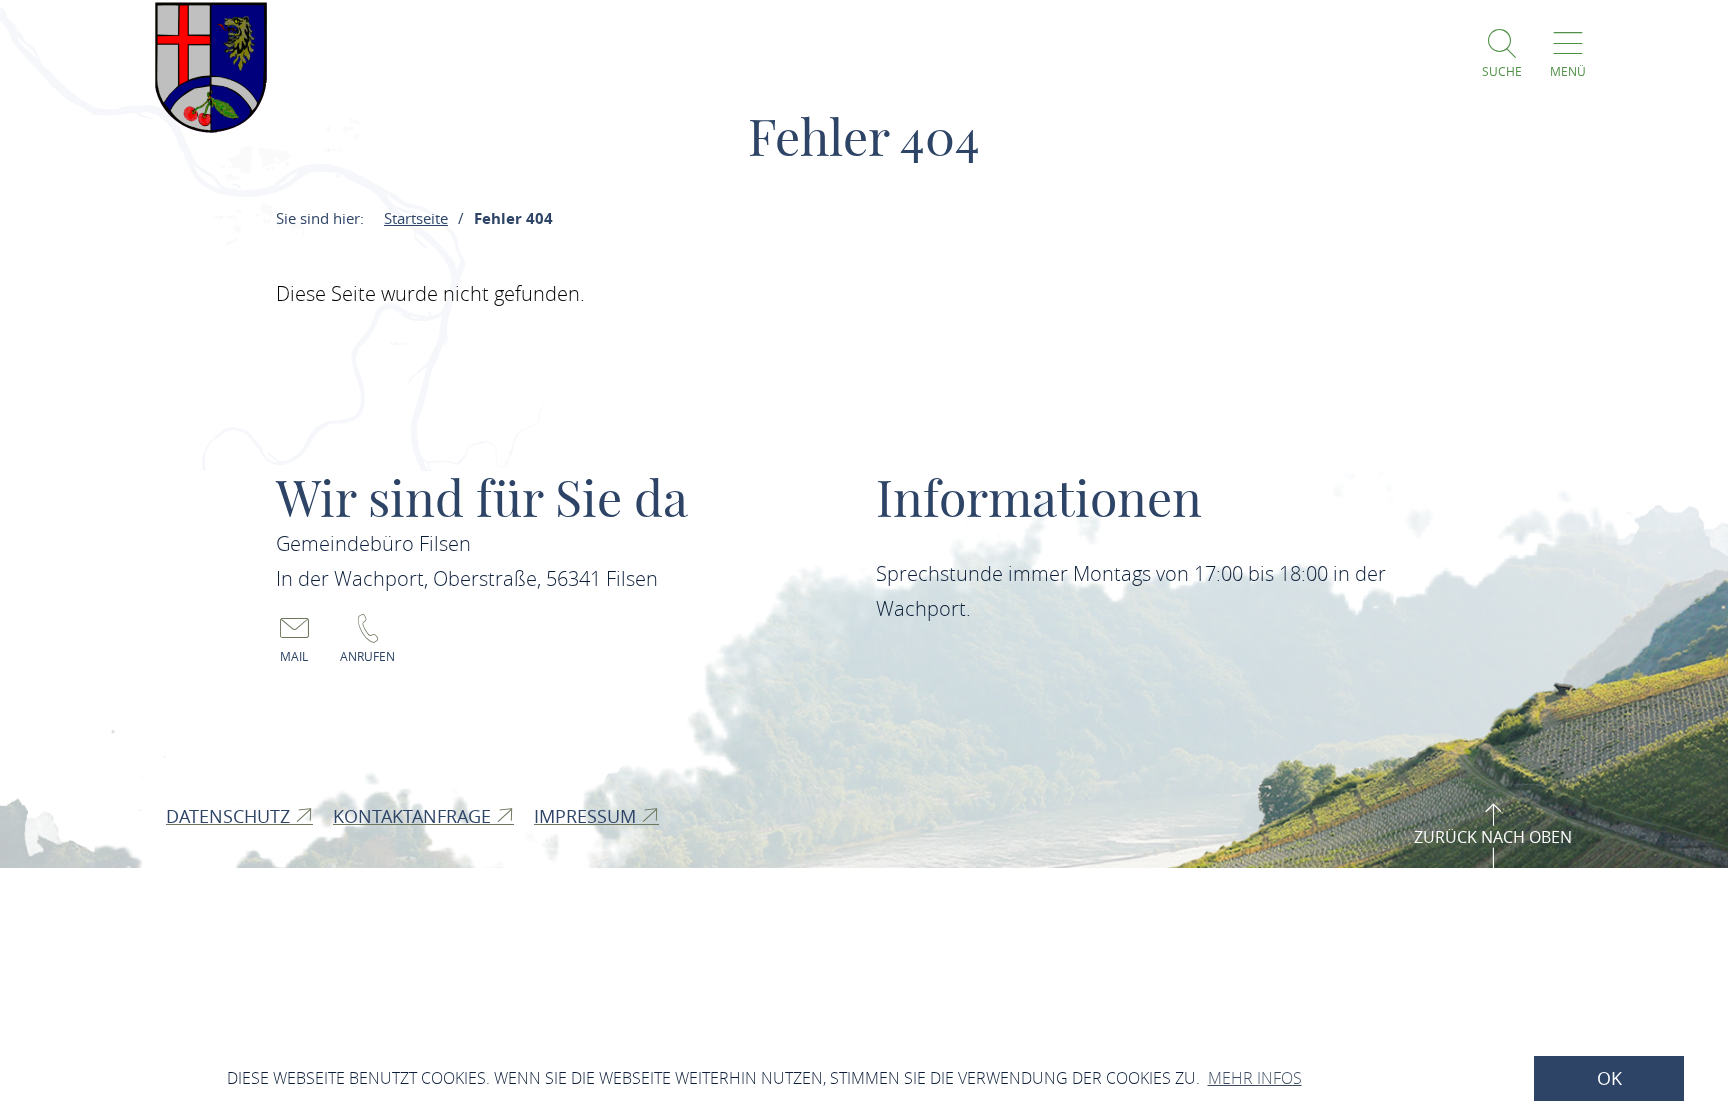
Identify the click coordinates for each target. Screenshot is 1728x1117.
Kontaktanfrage (414, 816)
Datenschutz (230, 816)
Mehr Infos (1255, 1078)
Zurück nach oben (1493, 837)
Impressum (587, 816)
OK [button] (1609, 1078)
